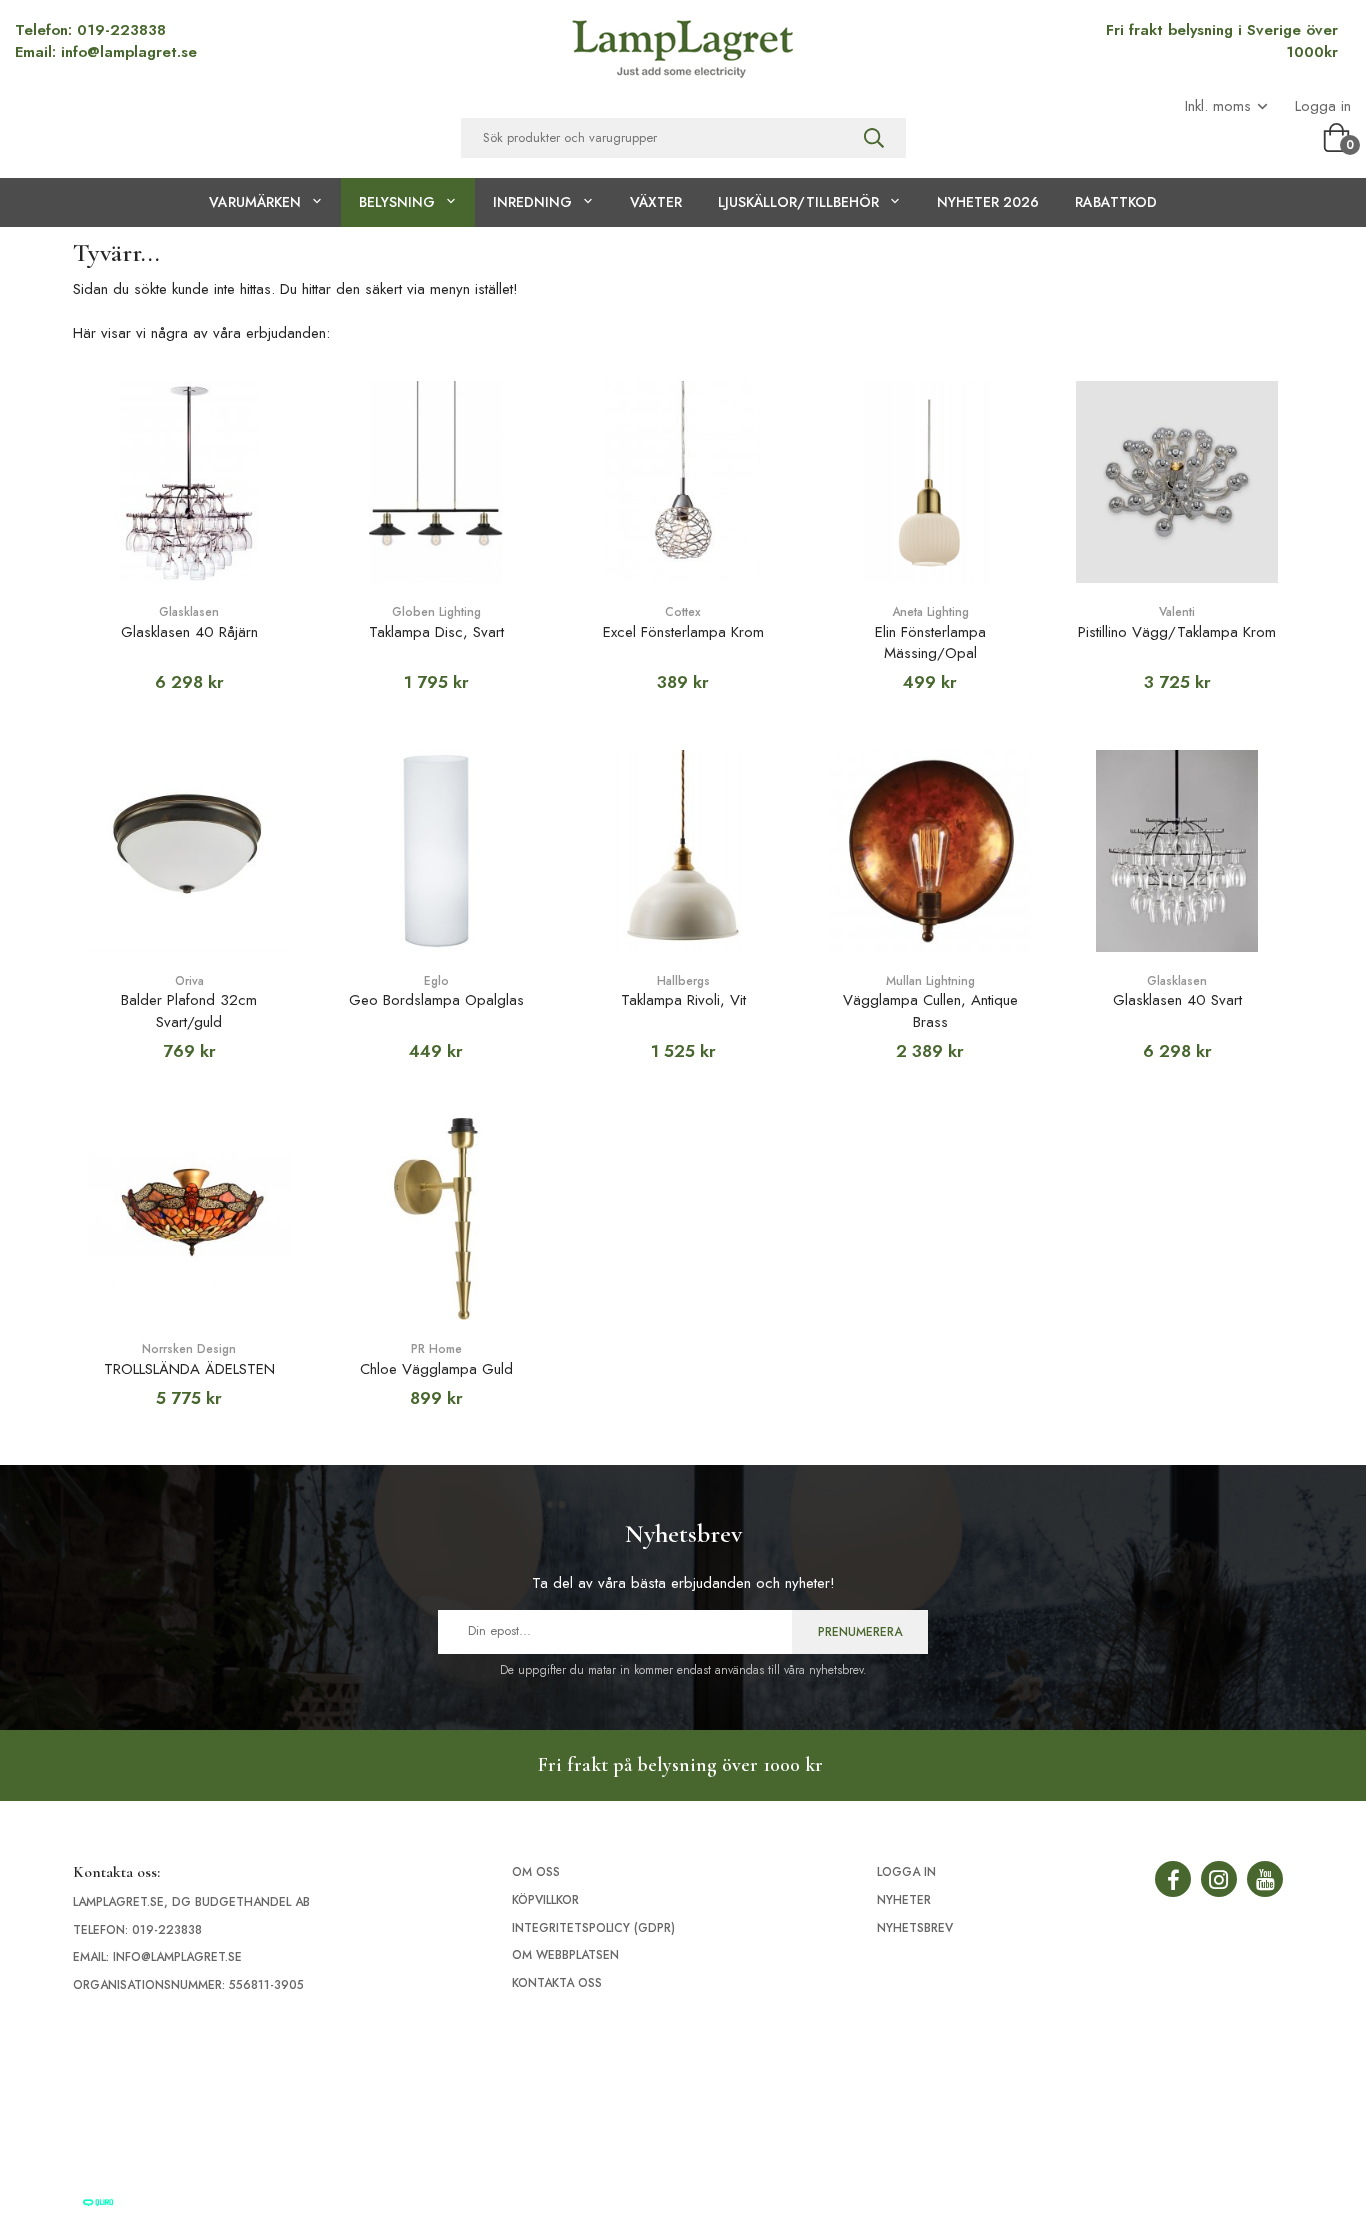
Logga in (1323, 106)
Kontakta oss (557, 1983)
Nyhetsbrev (915, 1928)
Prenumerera (860, 1632)
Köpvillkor (545, 1900)
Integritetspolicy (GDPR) (593, 1928)
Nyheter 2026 (988, 202)
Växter (656, 202)
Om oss (536, 1872)
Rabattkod (1116, 202)
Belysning (397, 202)
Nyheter (904, 1900)
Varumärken (255, 202)
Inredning (532, 202)
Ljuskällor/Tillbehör (798, 202)
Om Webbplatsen (565, 1955)
